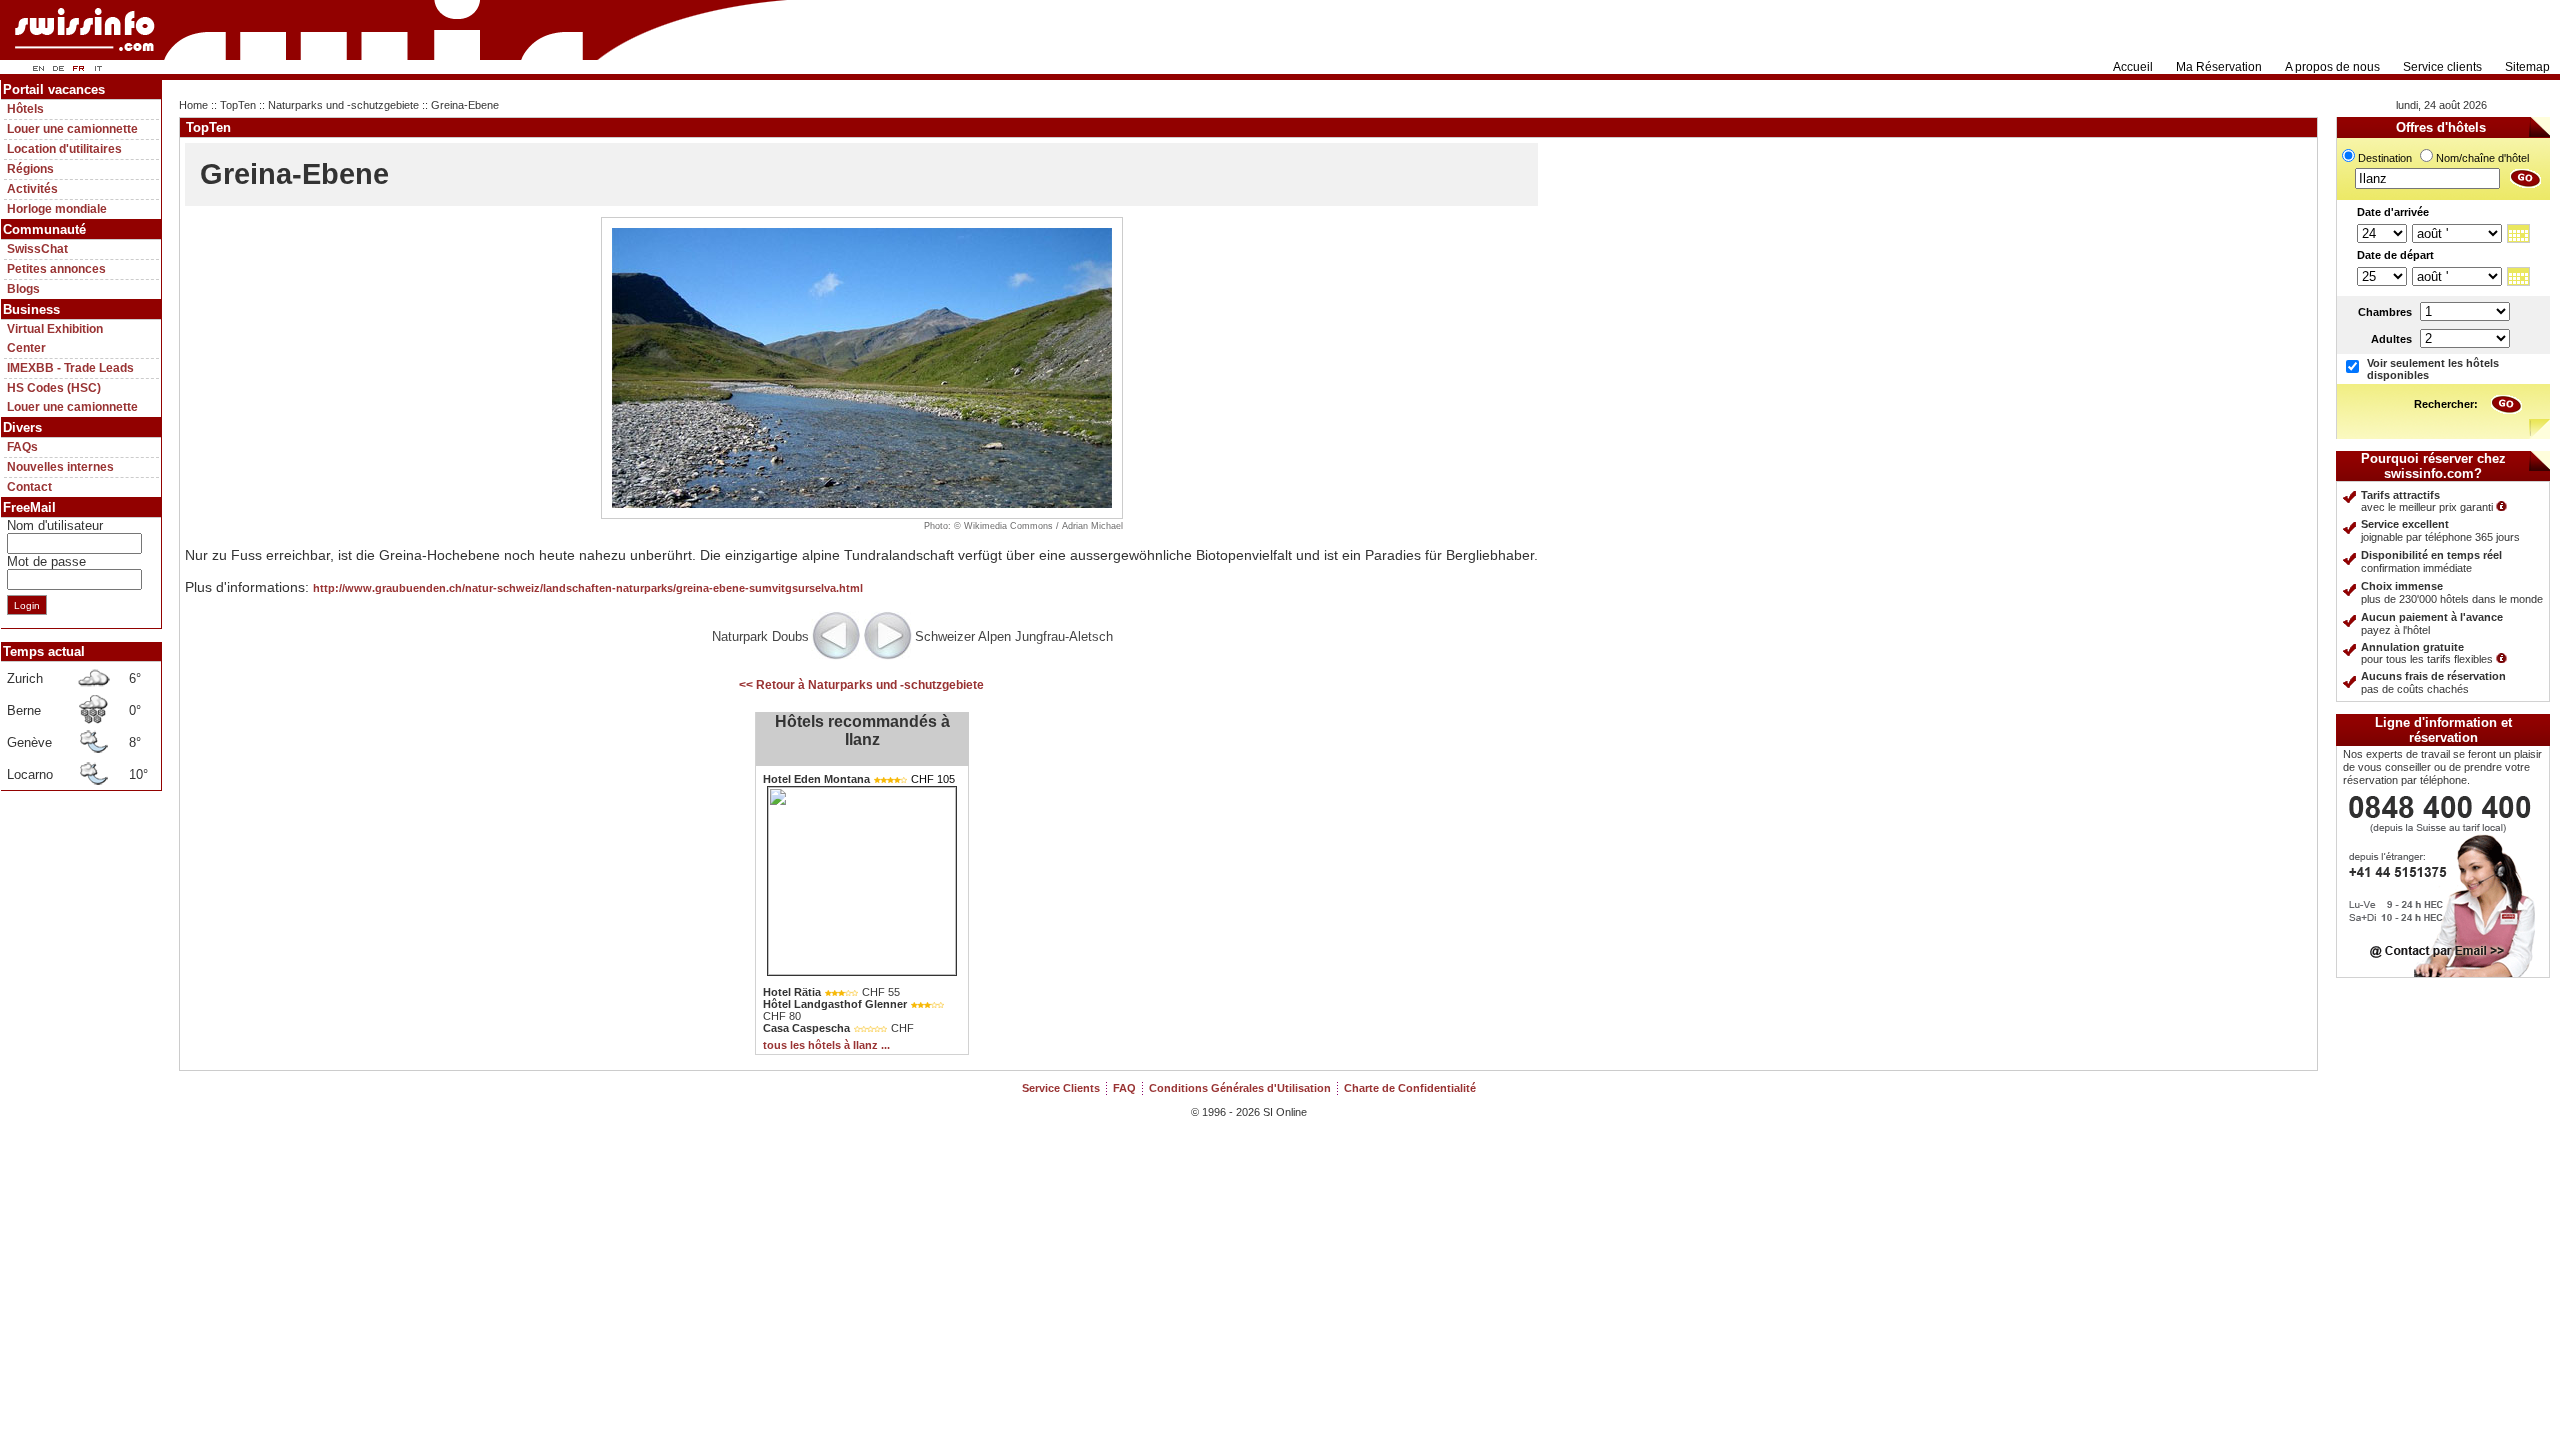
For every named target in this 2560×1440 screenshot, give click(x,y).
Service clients (2442, 67)
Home (193, 105)
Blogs (23, 289)
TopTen (238, 105)
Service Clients (1061, 1088)
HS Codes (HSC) (54, 388)
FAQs (22, 447)
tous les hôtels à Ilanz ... (826, 1045)
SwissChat (37, 249)
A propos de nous (2332, 67)
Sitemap (2527, 67)
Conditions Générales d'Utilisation (1240, 1088)
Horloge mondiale (57, 209)
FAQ (1124, 1088)
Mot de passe (46, 561)
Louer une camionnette (72, 129)
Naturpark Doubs (760, 636)
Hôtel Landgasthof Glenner (835, 1004)
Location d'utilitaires (64, 149)
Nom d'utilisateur (55, 525)
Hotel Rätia (792, 992)
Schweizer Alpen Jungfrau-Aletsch (1014, 636)
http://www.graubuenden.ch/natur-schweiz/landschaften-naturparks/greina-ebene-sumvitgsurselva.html (588, 588)
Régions (30, 169)
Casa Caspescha (806, 1028)
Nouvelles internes (60, 467)
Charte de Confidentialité (1410, 1088)
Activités (32, 189)
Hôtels (25, 109)
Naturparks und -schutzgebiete (343, 105)
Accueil (2133, 67)
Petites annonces (56, 269)
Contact (29, 487)
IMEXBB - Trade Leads (70, 368)
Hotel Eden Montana (816, 779)
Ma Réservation (2219, 67)
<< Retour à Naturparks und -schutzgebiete (861, 685)
